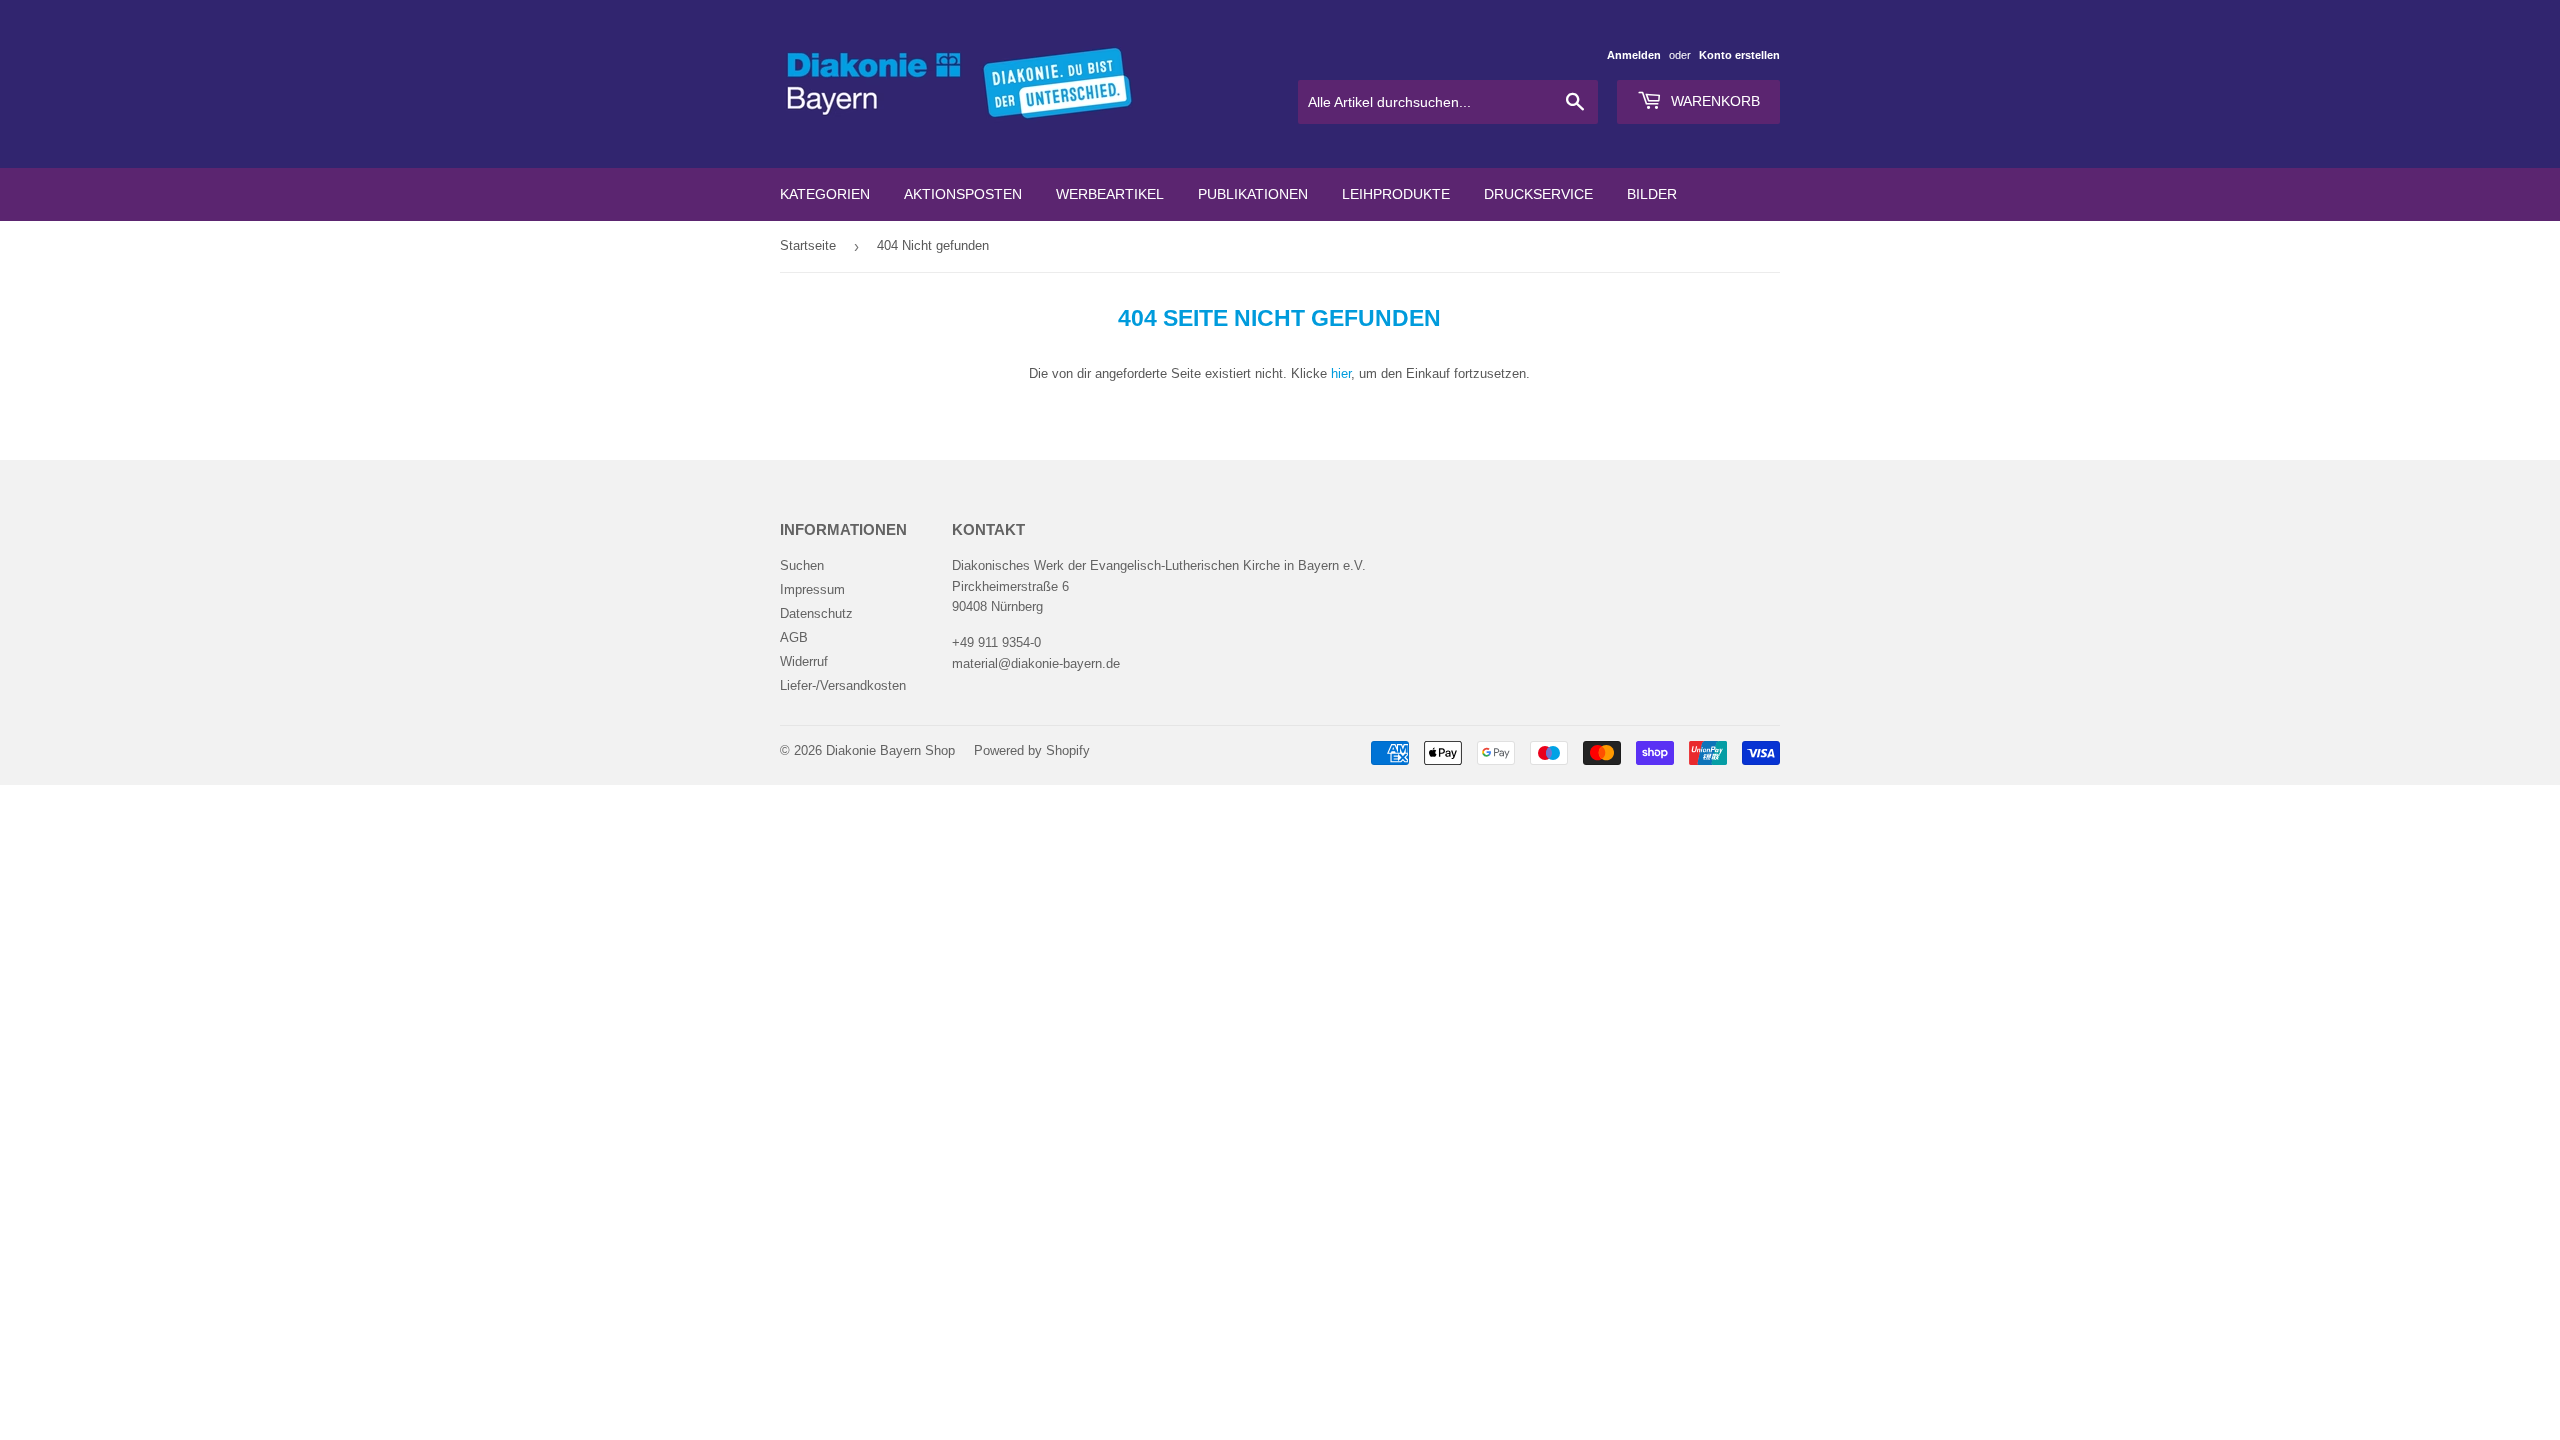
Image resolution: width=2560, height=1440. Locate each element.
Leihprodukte (1396, 194)
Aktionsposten (963, 194)
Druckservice (1538, 194)
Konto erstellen (1739, 55)
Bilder (1652, 194)
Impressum (812, 589)
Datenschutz (816, 613)
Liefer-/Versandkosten (843, 685)
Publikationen (1253, 194)
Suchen (802, 565)
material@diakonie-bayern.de (1036, 663)
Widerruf (804, 661)
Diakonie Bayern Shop (890, 750)
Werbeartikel (1110, 194)
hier (1341, 373)
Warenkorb (1713, 101)
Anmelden (1634, 55)
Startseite (808, 245)
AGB (794, 637)
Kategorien (825, 194)
